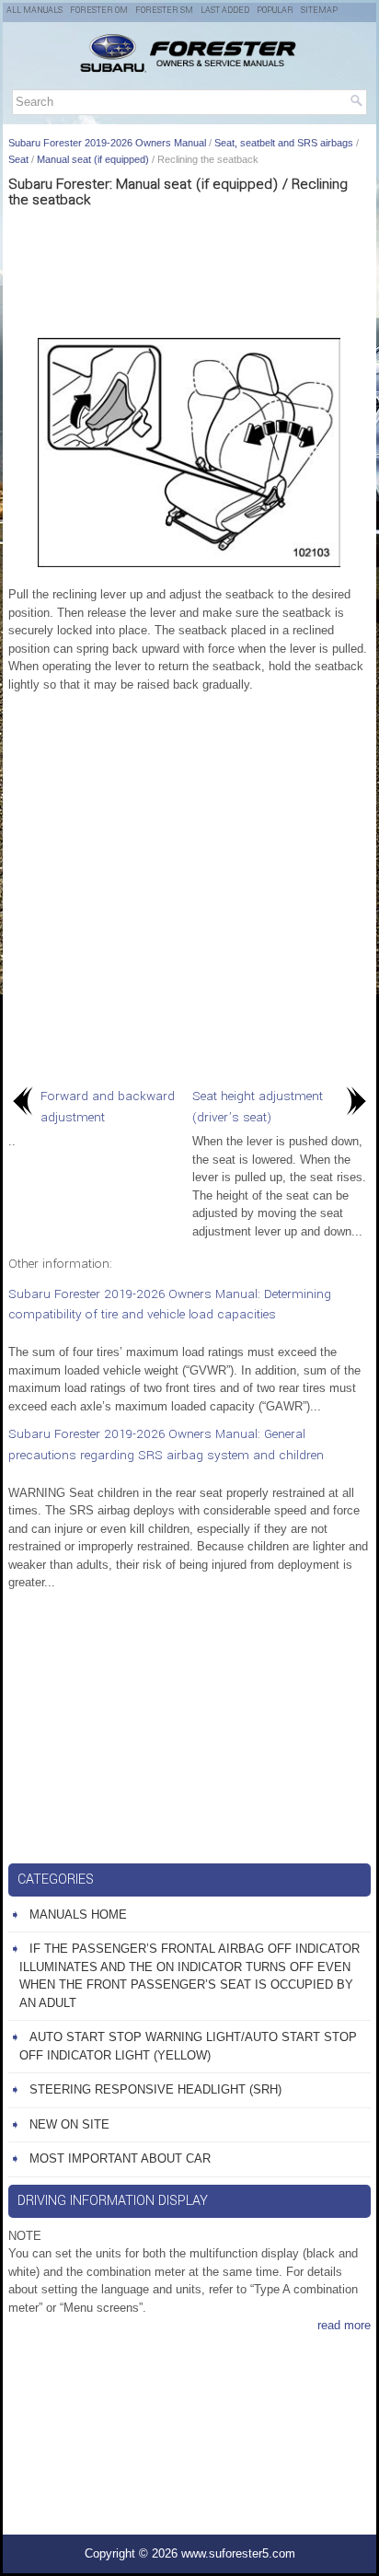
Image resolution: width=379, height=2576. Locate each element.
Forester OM (99, 11)
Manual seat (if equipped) (93, 159)
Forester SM (164, 11)
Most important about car (120, 2158)
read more (344, 2325)
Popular (275, 11)
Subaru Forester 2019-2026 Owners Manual (107, 143)
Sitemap (319, 11)
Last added (225, 11)
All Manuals (34, 11)
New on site (69, 2124)
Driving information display (113, 2201)
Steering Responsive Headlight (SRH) (155, 2089)
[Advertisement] (189, 269)
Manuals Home (78, 1915)
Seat (18, 159)
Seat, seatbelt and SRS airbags (284, 143)
